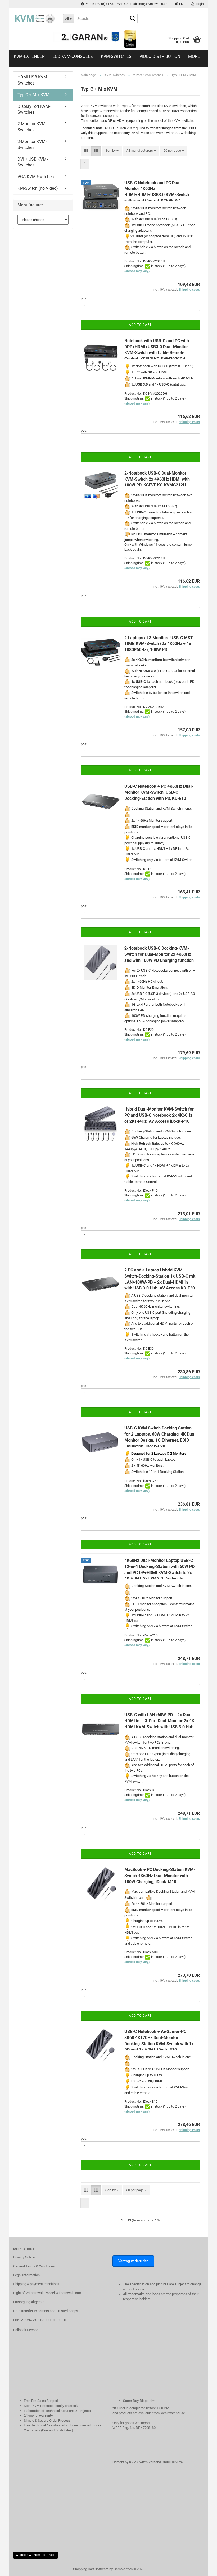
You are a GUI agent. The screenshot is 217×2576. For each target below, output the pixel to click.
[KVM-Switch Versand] (34, 18)
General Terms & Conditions (34, 2266)
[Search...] (133, 19)
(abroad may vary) (137, 271)
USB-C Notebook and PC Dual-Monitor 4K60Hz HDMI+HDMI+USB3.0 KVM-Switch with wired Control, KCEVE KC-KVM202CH (157, 195)
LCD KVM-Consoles (73, 56)
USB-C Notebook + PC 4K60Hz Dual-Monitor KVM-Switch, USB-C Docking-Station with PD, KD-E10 (159, 792)
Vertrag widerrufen (133, 2261)
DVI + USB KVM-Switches (33, 162)
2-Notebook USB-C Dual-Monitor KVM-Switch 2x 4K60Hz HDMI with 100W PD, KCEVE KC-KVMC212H (157, 479)
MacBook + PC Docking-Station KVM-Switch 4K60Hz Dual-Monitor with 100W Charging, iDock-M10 (160, 1876)
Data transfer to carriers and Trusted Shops (46, 2311)
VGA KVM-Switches (36, 177)
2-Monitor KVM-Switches (32, 127)
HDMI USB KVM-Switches (33, 80)
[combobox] (112, 151)
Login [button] (199, 4)
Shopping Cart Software (91, 2569)
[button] (179, 4)
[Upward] (202, 2575)
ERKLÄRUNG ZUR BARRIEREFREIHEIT (42, 2320)
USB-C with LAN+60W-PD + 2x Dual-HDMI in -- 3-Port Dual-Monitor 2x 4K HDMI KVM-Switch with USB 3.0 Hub (159, 1721)
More (194, 56)
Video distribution (160, 56)
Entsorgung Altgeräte (29, 2302)
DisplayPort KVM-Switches (34, 109)
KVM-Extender (29, 56)
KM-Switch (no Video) (38, 188)
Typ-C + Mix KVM (33, 95)
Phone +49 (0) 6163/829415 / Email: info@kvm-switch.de (126, 4)
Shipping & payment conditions (36, 2284)
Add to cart (140, 325)
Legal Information (26, 2275)
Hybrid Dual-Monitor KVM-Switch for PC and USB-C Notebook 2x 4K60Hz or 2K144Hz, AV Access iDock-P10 (159, 1115)
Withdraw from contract (36, 2555)
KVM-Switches (116, 56)
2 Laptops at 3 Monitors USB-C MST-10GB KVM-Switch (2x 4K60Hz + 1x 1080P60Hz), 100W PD (159, 644)
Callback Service (26, 2330)
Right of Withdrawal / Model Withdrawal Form (47, 2293)
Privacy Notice (24, 2257)
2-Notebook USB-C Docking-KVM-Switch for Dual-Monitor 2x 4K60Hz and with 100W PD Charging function (159, 954)
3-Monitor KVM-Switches (32, 145)
